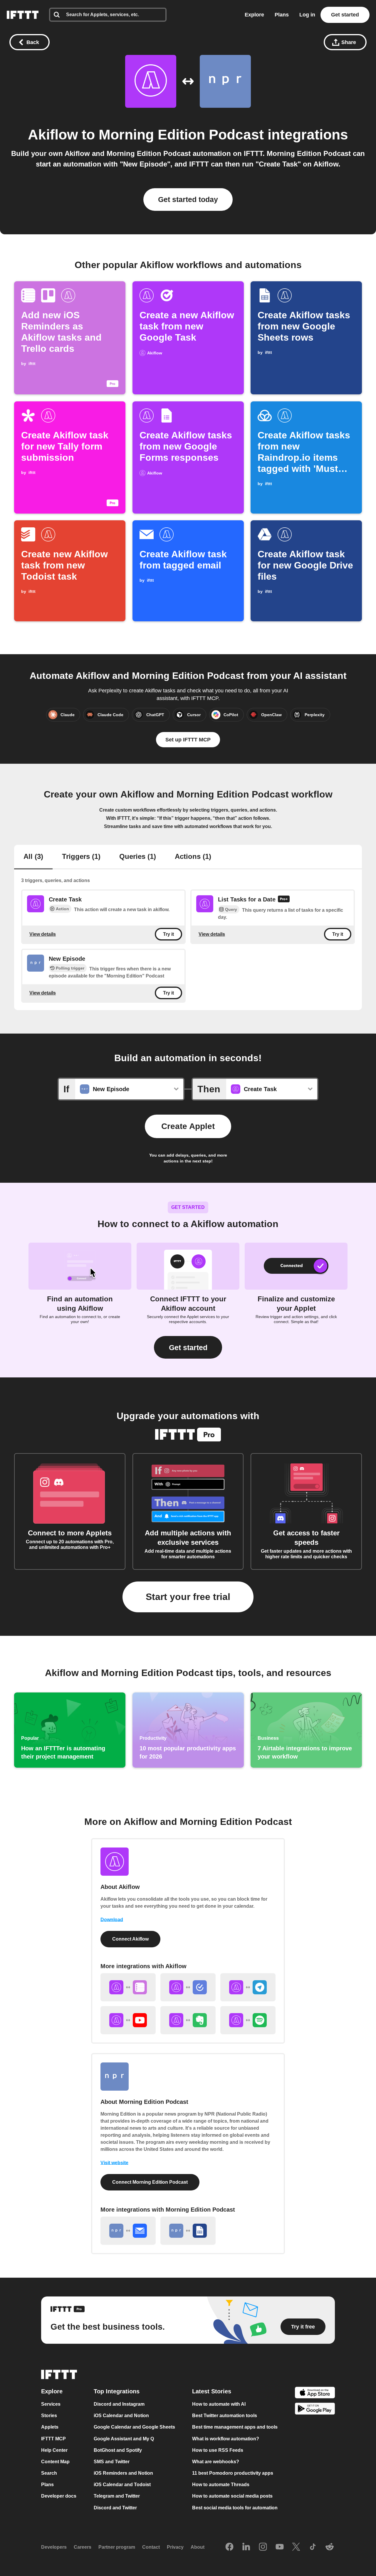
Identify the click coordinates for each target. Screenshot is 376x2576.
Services (51, 2404)
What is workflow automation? (226, 2439)
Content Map (55, 2462)
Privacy (175, 2547)
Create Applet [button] (188, 1126)
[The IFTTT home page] (23, 15)
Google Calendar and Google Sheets (134, 2427)
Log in (307, 15)
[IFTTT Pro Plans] (284, 900)
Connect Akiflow (130, 1939)
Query (231, 909)
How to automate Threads (221, 2485)
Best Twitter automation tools (225, 2416)
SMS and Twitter (112, 2462)
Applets (50, 2427)
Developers (54, 2547)
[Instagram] (263, 2547)
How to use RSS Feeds (218, 2450)
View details (43, 934)
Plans (282, 15)
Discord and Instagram (119, 2404)
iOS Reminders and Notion (123, 2473)
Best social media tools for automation (235, 2508)
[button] (188, 1347)
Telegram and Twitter (117, 2496)
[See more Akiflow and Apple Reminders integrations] (128, 1987)
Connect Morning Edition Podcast (150, 2182)
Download (112, 1920)
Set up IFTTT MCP (188, 740)
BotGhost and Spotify (118, 2450)
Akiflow (53, 135)
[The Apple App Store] (315, 2393)
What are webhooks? (216, 2462)
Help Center (54, 2450)
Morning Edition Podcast (181, 135)
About (198, 2547)
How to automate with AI (219, 2404)
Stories (49, 2416)
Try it (168, 934)
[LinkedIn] (246, 2547)
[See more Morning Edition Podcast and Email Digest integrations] (128, 2231)
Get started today (188, 199)
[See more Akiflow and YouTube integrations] (128, 2020)
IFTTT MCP (53, 2439)
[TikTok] (313, 2547)
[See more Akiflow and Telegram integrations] (248, 1987)
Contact (151, 2547)
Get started (345, 15)
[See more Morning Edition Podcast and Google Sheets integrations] (188, 2231)
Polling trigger (70, 968)
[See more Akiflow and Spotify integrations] (248, 2020)
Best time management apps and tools (235, 2427)
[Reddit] (330, 2547)
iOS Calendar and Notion (121, 2416)
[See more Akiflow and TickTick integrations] (188, 1987)
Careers (83, 2547)
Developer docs (59, 2496)
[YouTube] (280, 2547)
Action (62, 909)
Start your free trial (188, 1597)
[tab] (33, 857)
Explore (254, 15)
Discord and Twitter (115, 2508)
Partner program (117, 2547)
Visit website (114, 2163)
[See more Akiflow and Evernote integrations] (188, 2020)
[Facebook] (229, 2547)
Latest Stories (212, 2391)
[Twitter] (296, 2547)
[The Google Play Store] (315, 2410)
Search (49, 2473)
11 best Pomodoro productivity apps (233, 2473)
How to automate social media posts (232, 2496)
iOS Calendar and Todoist (122, 2485)
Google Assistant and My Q (124, 2439)
